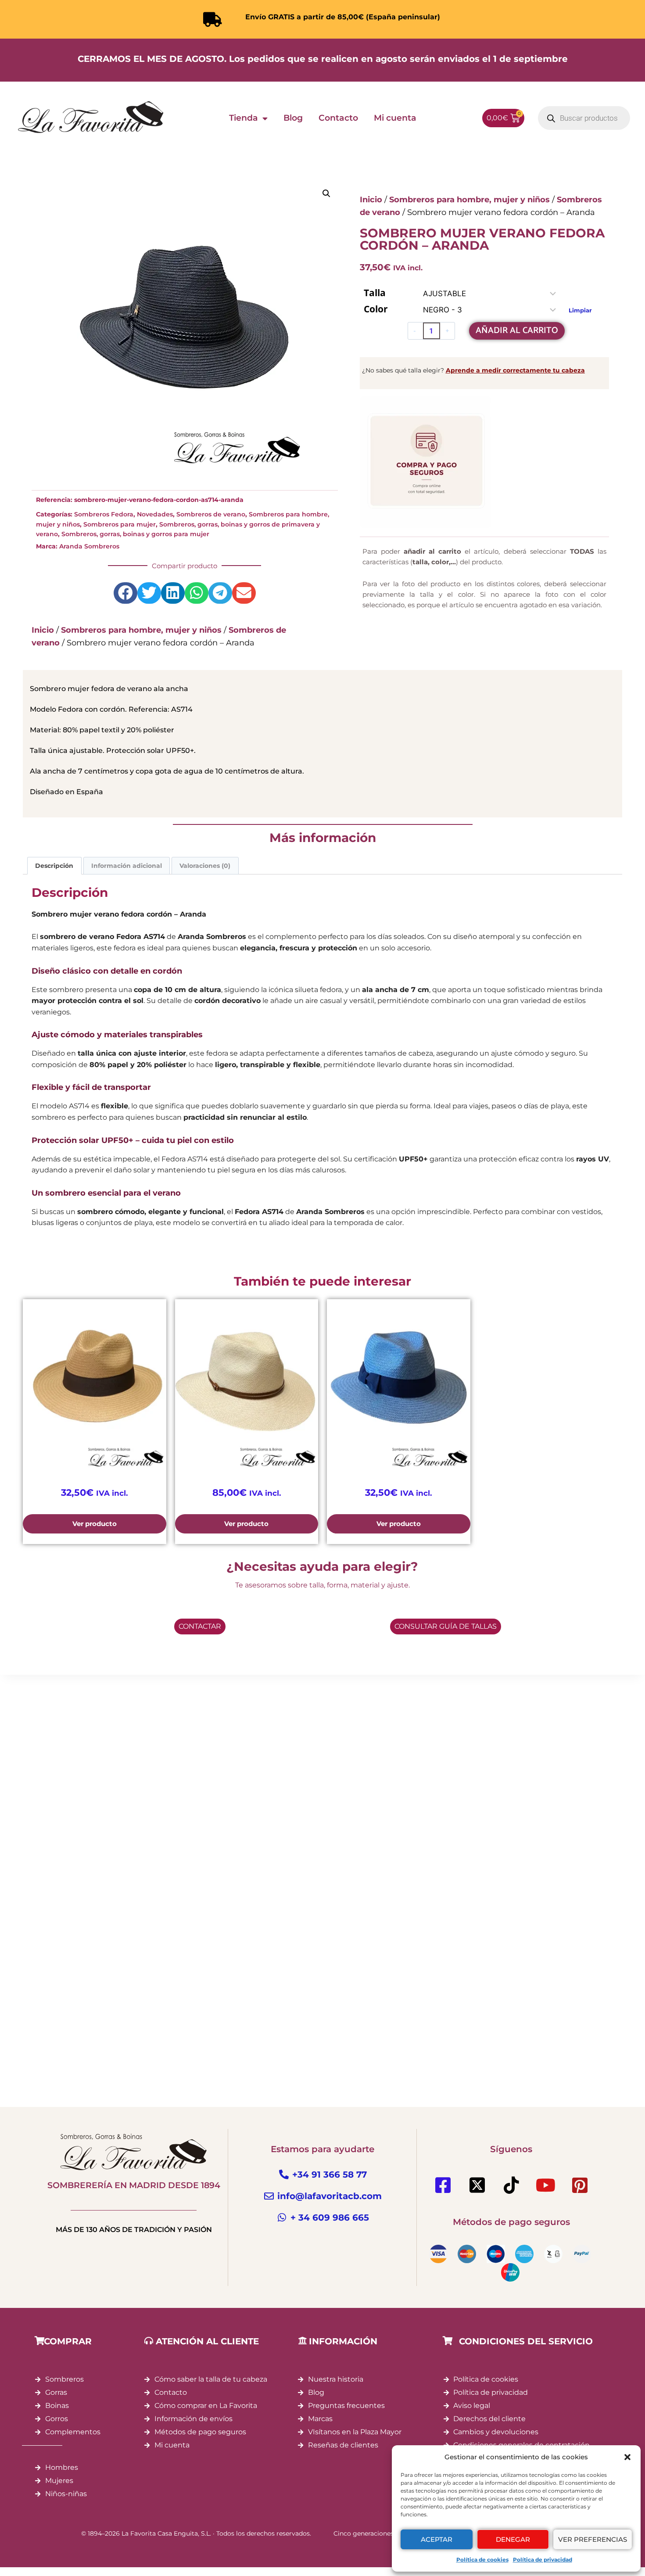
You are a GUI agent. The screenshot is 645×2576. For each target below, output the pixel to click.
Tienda (244, 118)
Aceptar (437, 2539)
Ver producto (95, 1524)
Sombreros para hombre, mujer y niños (141, 630)
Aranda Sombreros (89, 546)
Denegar (513, 2539)
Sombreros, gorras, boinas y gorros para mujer (135, 534)
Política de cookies (482, 2560)
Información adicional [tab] (127, 866)
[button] (627, 2457)
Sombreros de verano (211, 514)
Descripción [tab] (54, 866)
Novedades (155, 514)
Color (376, 309)
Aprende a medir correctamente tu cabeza (515, 370)
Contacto (338, 118)
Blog (293, 118)
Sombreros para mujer (120, 524)
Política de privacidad (543, 2560)
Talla (375, 293)
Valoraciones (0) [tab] (205, 866)
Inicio (43, 630)
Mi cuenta (395, 118)
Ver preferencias (593, 2539)
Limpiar (580, 310)
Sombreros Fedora (104, 514)
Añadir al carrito (517, 331)
